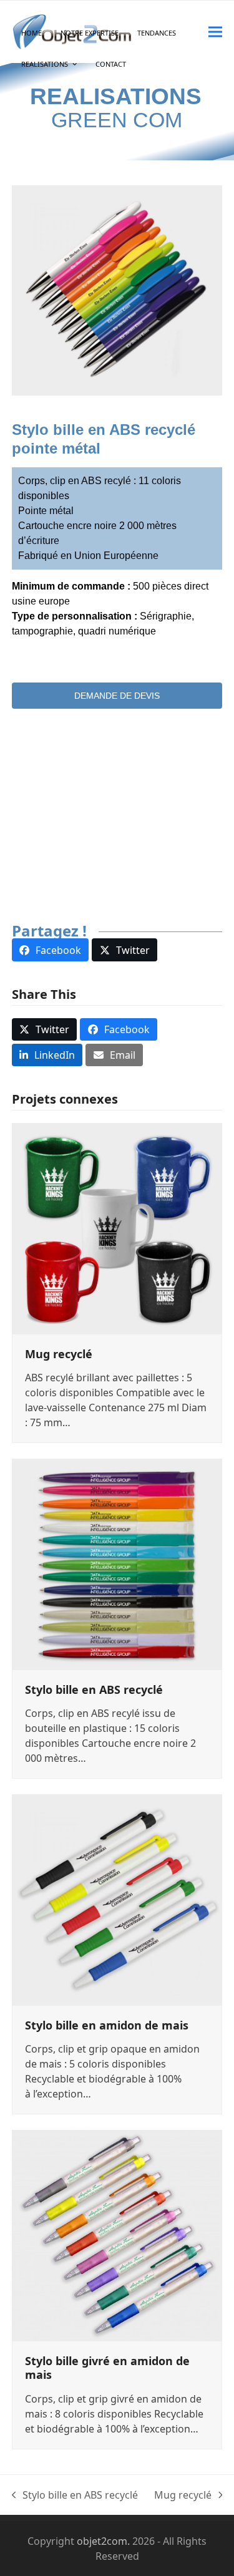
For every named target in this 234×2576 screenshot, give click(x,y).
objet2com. (103, 2541)
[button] (215, 32)
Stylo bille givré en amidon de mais (107, 2368)
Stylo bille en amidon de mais (107, 2025)
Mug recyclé (59, 1354)
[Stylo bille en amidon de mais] (117, 1898)
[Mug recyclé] (117, 1227)
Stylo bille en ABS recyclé (94, 1689)
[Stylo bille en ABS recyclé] (117, 1563)
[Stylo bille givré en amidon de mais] (117, 2234)
